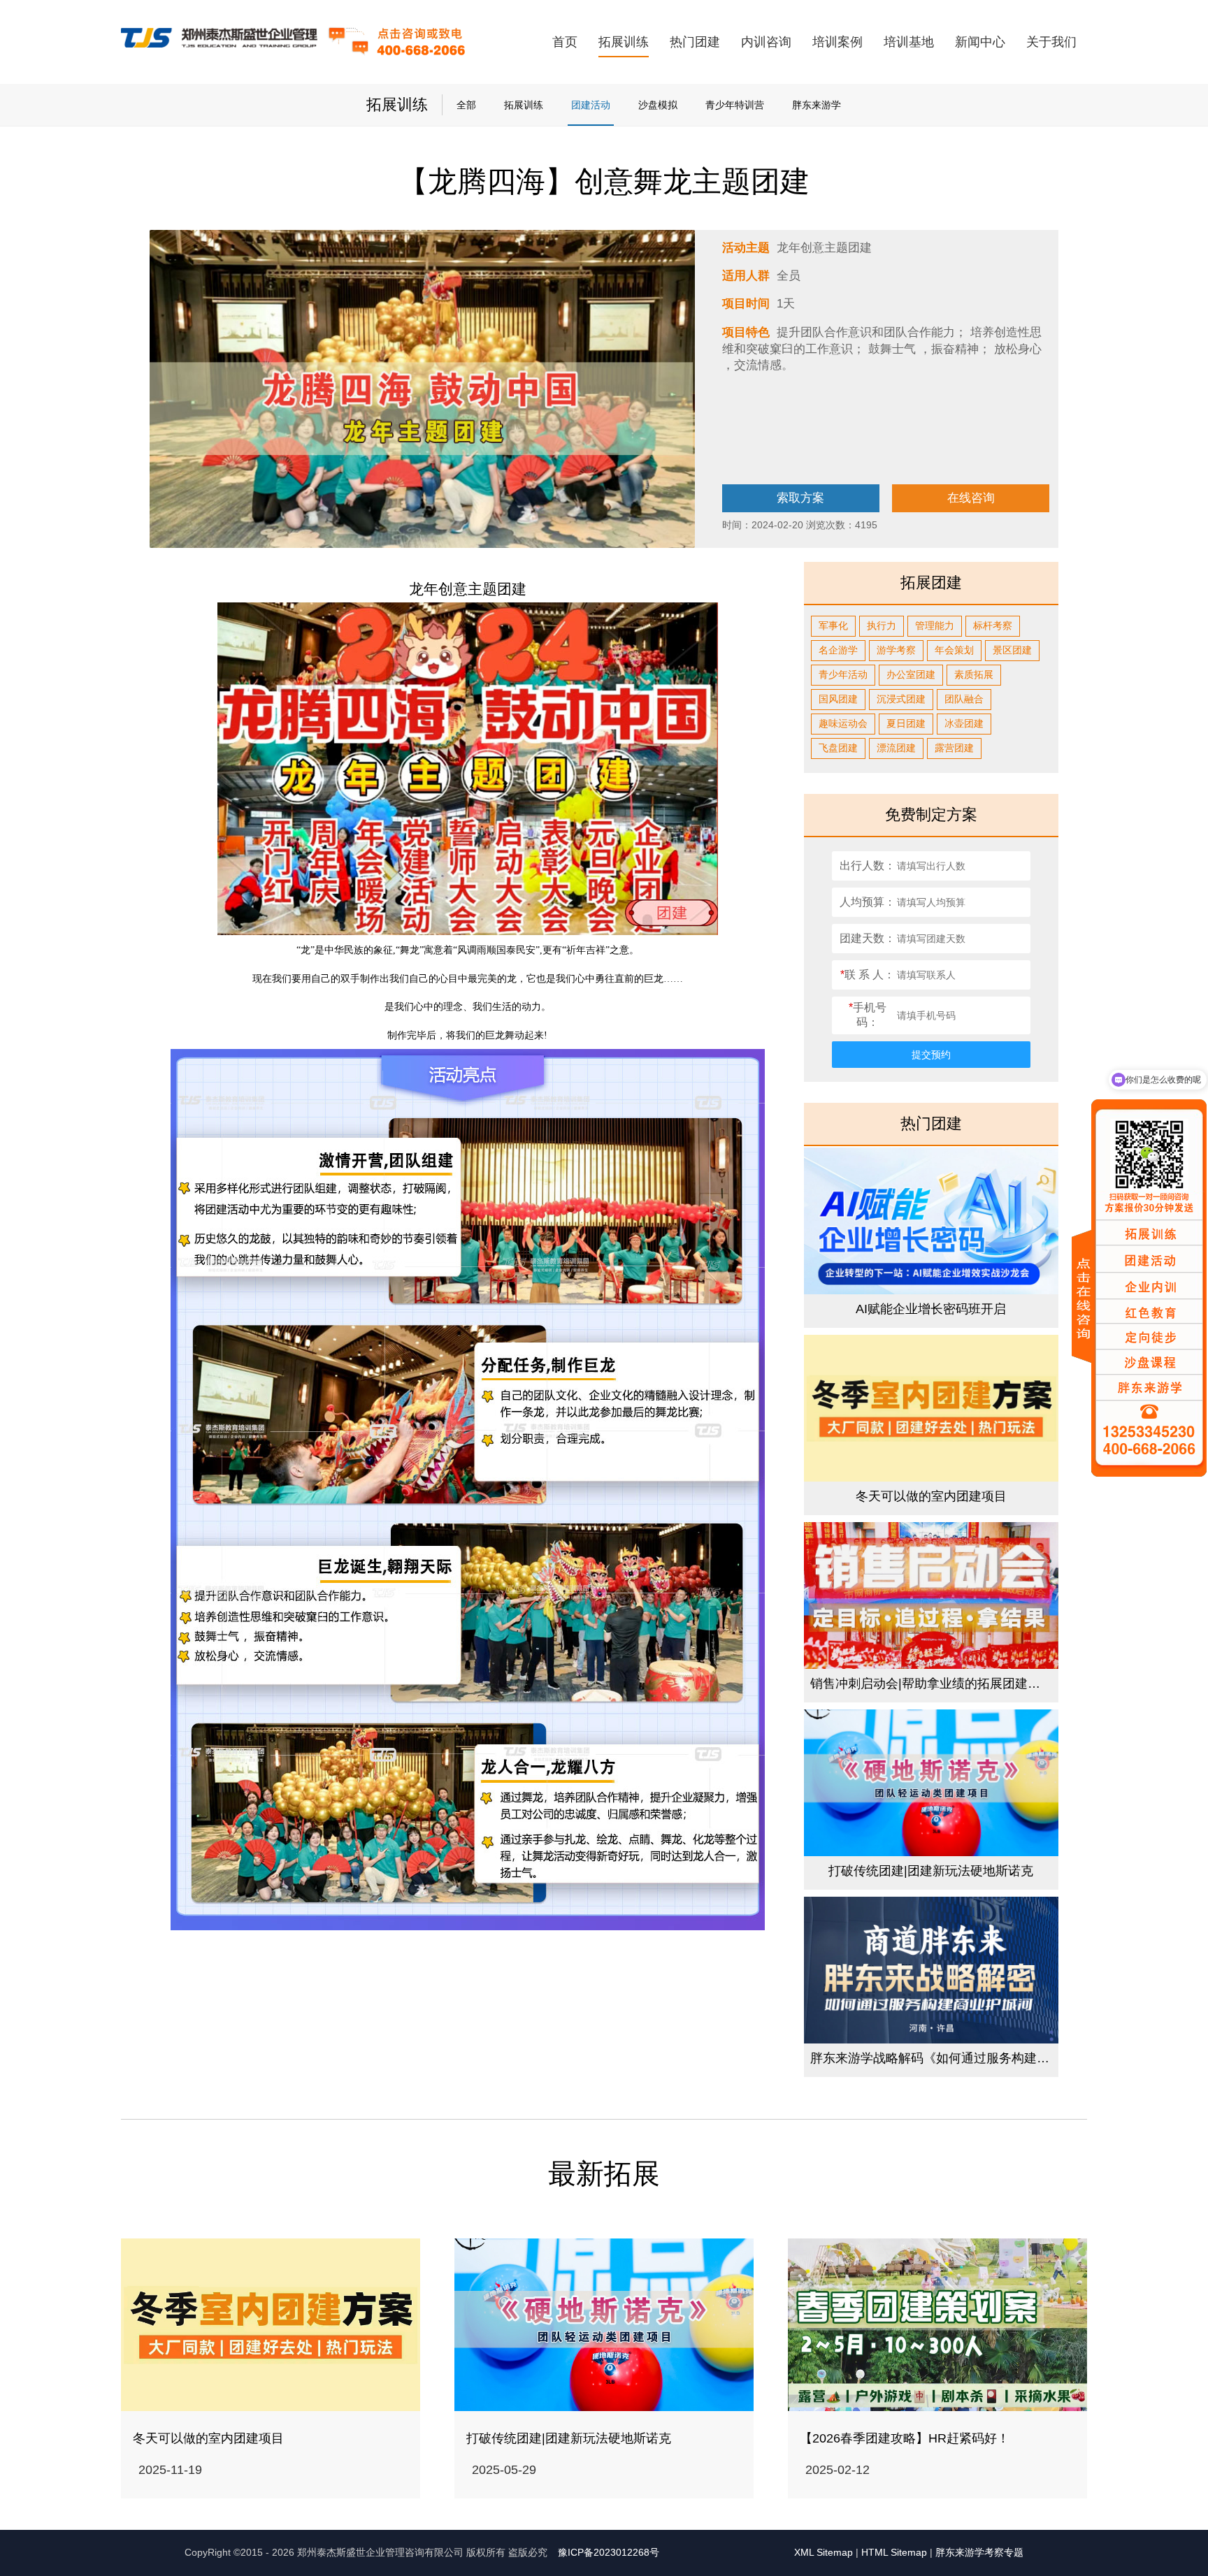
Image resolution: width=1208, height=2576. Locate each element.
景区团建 (1012, 650)
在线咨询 (971, 498)
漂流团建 (896, 748)
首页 (565, 42)
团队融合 (964, 699)
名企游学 (838, 650)
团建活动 (591, 105)
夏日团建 (906, 723)
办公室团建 (911, 674)
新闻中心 (980, 42)
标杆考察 (993, 625)
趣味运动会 (843, 723)
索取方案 (800, 498)
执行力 (882, 625)
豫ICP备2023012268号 (609, 2552)
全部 (466, 105)
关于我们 (1051, 42)
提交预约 (931, 1055)
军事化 (833, 625)
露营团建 (954, 748)
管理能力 (935, 625)
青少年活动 (843, 674)
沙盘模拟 (658, 105)
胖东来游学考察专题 (979, 2552)
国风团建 (838, 699)
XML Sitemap (824, 2552)
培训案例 (837, 42)
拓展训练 (624, 42)
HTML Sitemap (894, 2552)
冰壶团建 (964, 723)
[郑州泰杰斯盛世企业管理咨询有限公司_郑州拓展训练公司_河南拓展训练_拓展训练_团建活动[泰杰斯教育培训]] (220, 41)
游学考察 (896, 650)
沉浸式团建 (901, 699)
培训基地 (909, 42)
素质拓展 (974, 674)
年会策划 (954, 650)
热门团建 (695, 42)
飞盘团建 (838, 748)
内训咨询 (766, 42)
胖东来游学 (817, 105)
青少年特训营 (735, 105)
